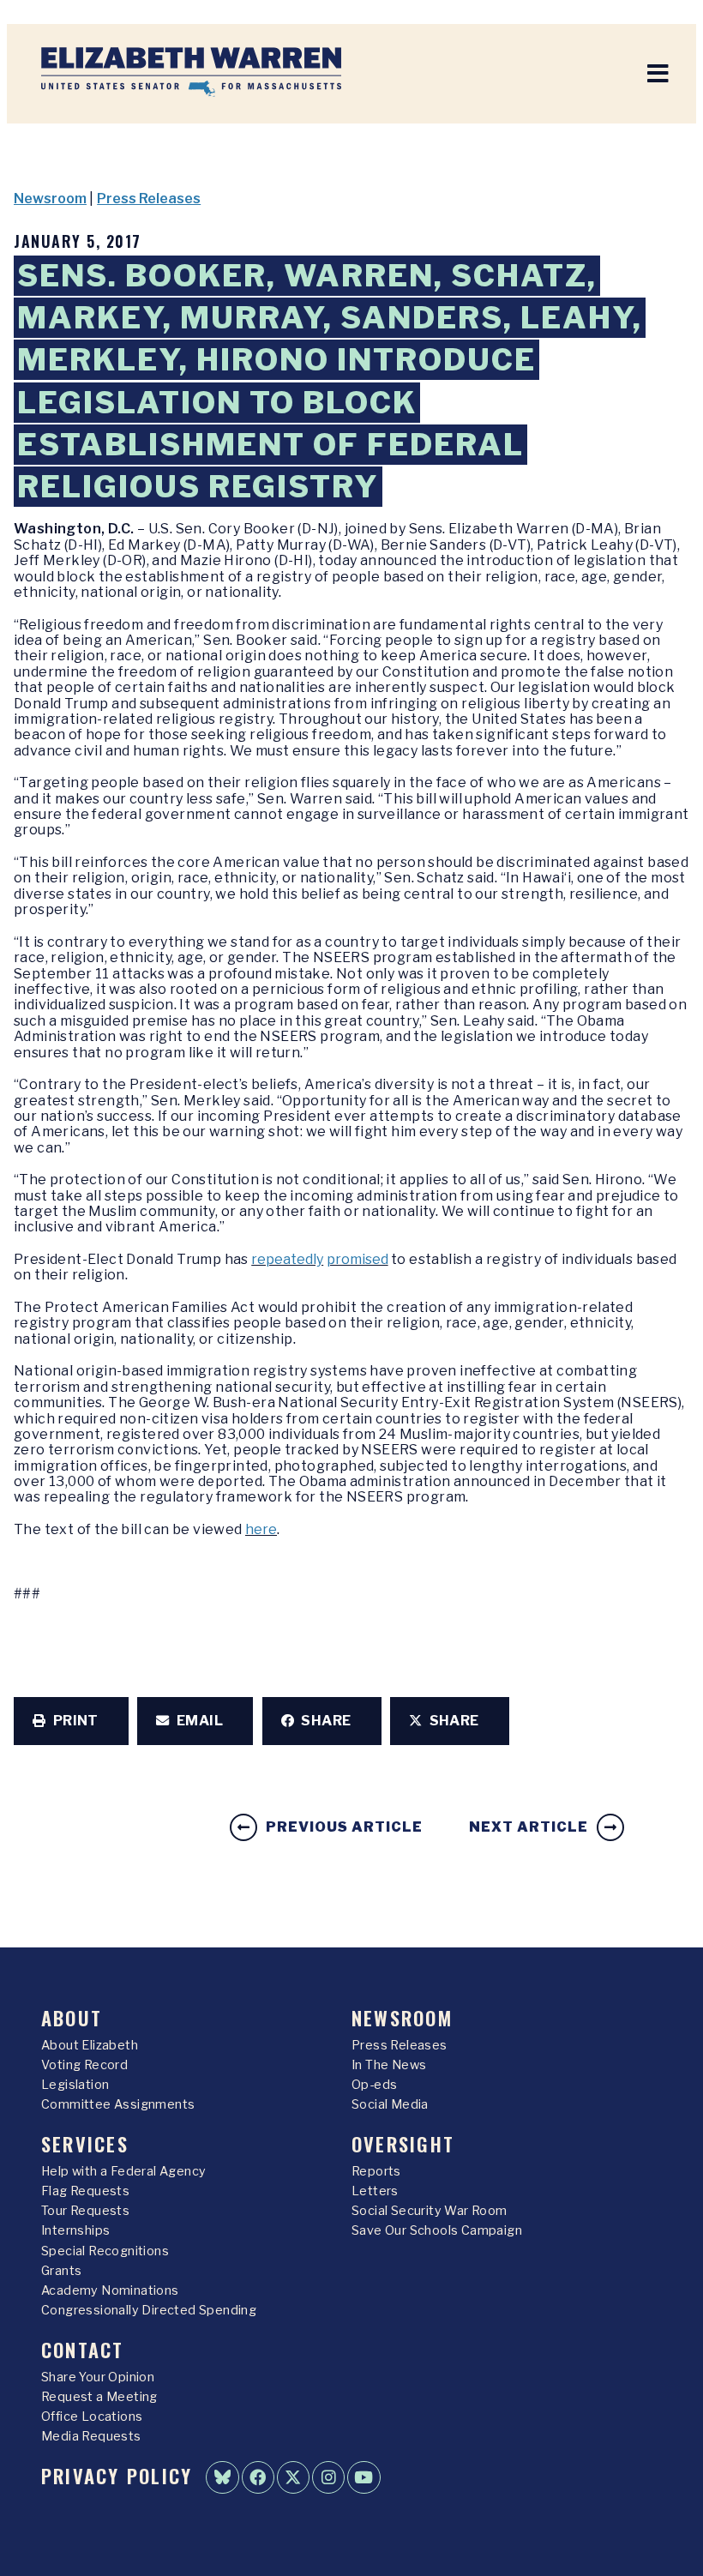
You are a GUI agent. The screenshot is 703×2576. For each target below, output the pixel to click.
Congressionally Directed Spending (149, 2310)
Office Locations (92, 2417)
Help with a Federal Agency (123, 2171)
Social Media (390, 2104)
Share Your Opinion (98, 2377)
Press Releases (149, 199)
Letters (375, 2191)
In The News (389, 2065)
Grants (61, 2271)
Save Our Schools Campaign (437, 2230)
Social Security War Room (430, 2211)
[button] (71, 1721)
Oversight (403, 2143)
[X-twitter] (293, 2477)
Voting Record (84, 2065)
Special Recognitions (105, 2251)
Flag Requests (85, 2191)
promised (358, 1259)
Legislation (75, 2085)
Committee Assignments (118, 2104)
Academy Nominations (110, 2290)
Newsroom (50, 199)
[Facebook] (258, 2477)
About (72, 2017)
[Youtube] (364, 2477)
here (261, 1529)
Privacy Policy (117, 2475)
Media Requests (91, 2436)
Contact (83, 2349)
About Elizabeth (90, 2045)
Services (85, 2143)
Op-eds (374, 2085)
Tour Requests (85, 2211)
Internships (75, 2230)
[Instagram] (328, 2477)
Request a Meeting (99, 2397)
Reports (376, 2171)
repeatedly (287, 1259)
